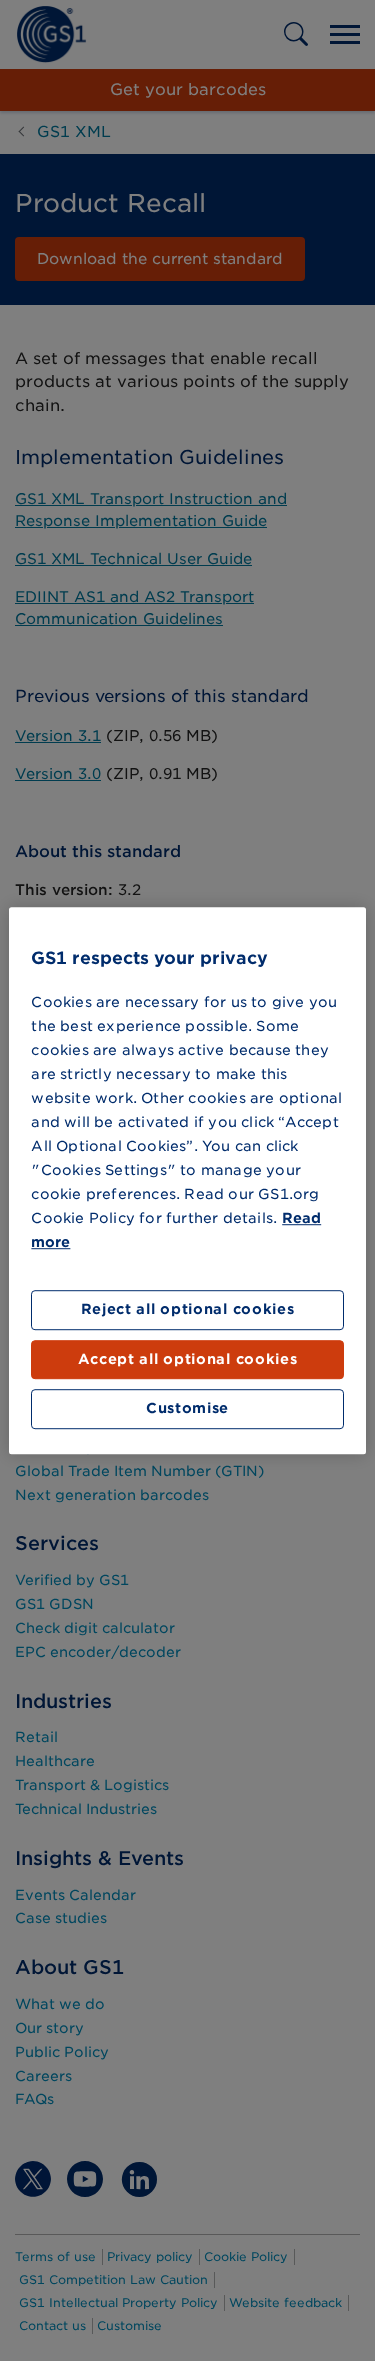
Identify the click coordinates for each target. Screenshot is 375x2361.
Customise (187, 1409)
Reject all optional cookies (188, 1310)
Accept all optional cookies (188, 1359)
